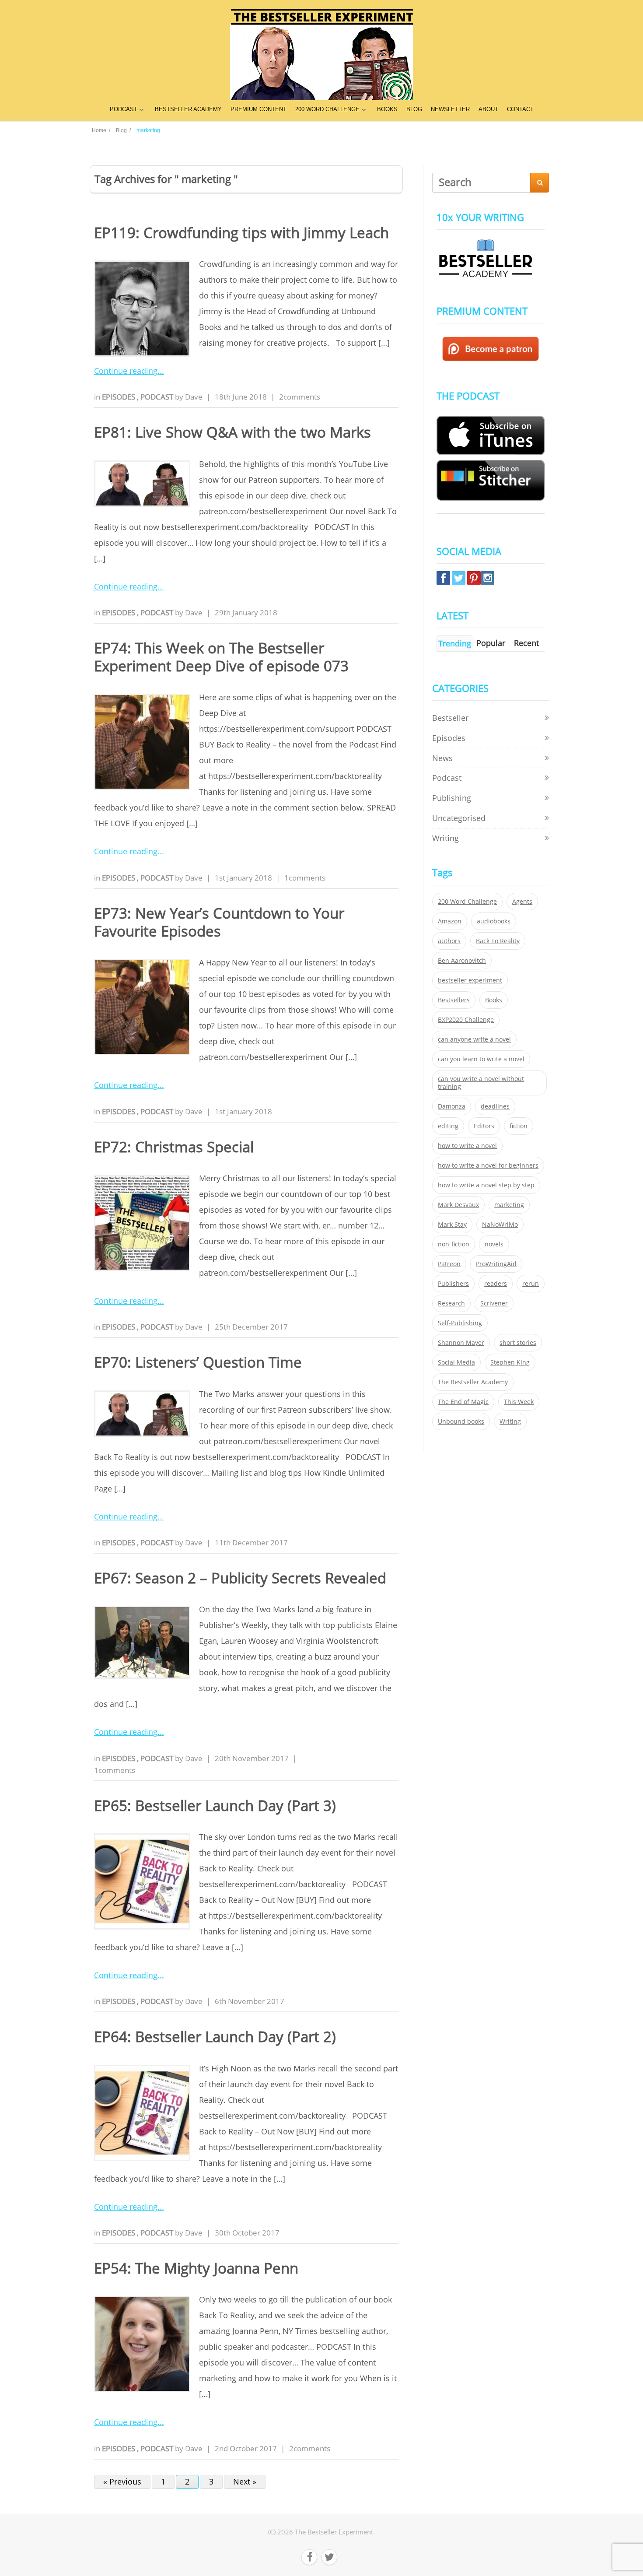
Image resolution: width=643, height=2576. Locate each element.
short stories (518, 1343)
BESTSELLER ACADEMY (188, 109)
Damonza (452, 1106)
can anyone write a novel (474, 1039)
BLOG (414, 109)
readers (496, 1284)
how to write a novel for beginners (488, 1165)
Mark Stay (452, 1225)
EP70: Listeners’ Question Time (198, 1362)
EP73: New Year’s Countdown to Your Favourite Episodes (219, 922)
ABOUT (488, 109)
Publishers (453, 1284)
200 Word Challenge (467, 902)
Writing (446, 838)
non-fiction (454, 1244)
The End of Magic (463, 1402)
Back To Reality (498, 941)
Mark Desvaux (458, 1205)
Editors (484, 1126)
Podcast (158, 397)
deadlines (495, 1106)
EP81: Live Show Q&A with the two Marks (232, 432)
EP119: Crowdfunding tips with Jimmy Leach (241, 233)
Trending (455, 643)
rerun (531, 1284)
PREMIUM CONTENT (259, 109)
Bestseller (450, 718)
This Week (519, 1402)
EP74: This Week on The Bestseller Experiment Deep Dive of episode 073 (221, 657)
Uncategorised (459, 818)
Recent (526, 643)
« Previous (122, 2481)
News (442, 758)
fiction (519, 1126)
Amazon (450, 921)
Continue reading (126, 371)
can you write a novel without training (481, 1083)
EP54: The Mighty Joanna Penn (196, 2268)
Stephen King (510, 1362)
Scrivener (494, 1303)
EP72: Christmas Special (174, 1147)
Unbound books (461, 1421)
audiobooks (494, 921)
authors (449, 941)
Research (451, 1303)
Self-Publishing (460, 1323)
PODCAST (124, 109)
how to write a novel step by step (486, 1185)
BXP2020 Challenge (466, 1020)
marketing (509, 1205)
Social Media (456, 1362)
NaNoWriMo (500, 1225)
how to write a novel (467, 1146)
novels (494, 1244)
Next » (245, 2481)
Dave (194, 397)
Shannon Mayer (461, 1343)
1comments (305, 878)
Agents (522, 902)
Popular (491, 643)
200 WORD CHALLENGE (327, 109)
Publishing (452, 798)
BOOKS (387, 109)
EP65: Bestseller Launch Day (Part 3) (215, 1806)
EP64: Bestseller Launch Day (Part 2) (215, 2037)
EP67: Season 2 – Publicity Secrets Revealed (240, 1578)
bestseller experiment (470, 980)
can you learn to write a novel (481, 1059)
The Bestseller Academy (473, 1382)
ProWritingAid (496, 1264)
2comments (300, 397)
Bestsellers (454, 1000)
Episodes (119, 397)
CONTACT (520, 109)
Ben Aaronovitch (462, 961)
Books (494, 1000)
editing (448, 1126)
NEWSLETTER (450, 109)
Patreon (449, 1264)
